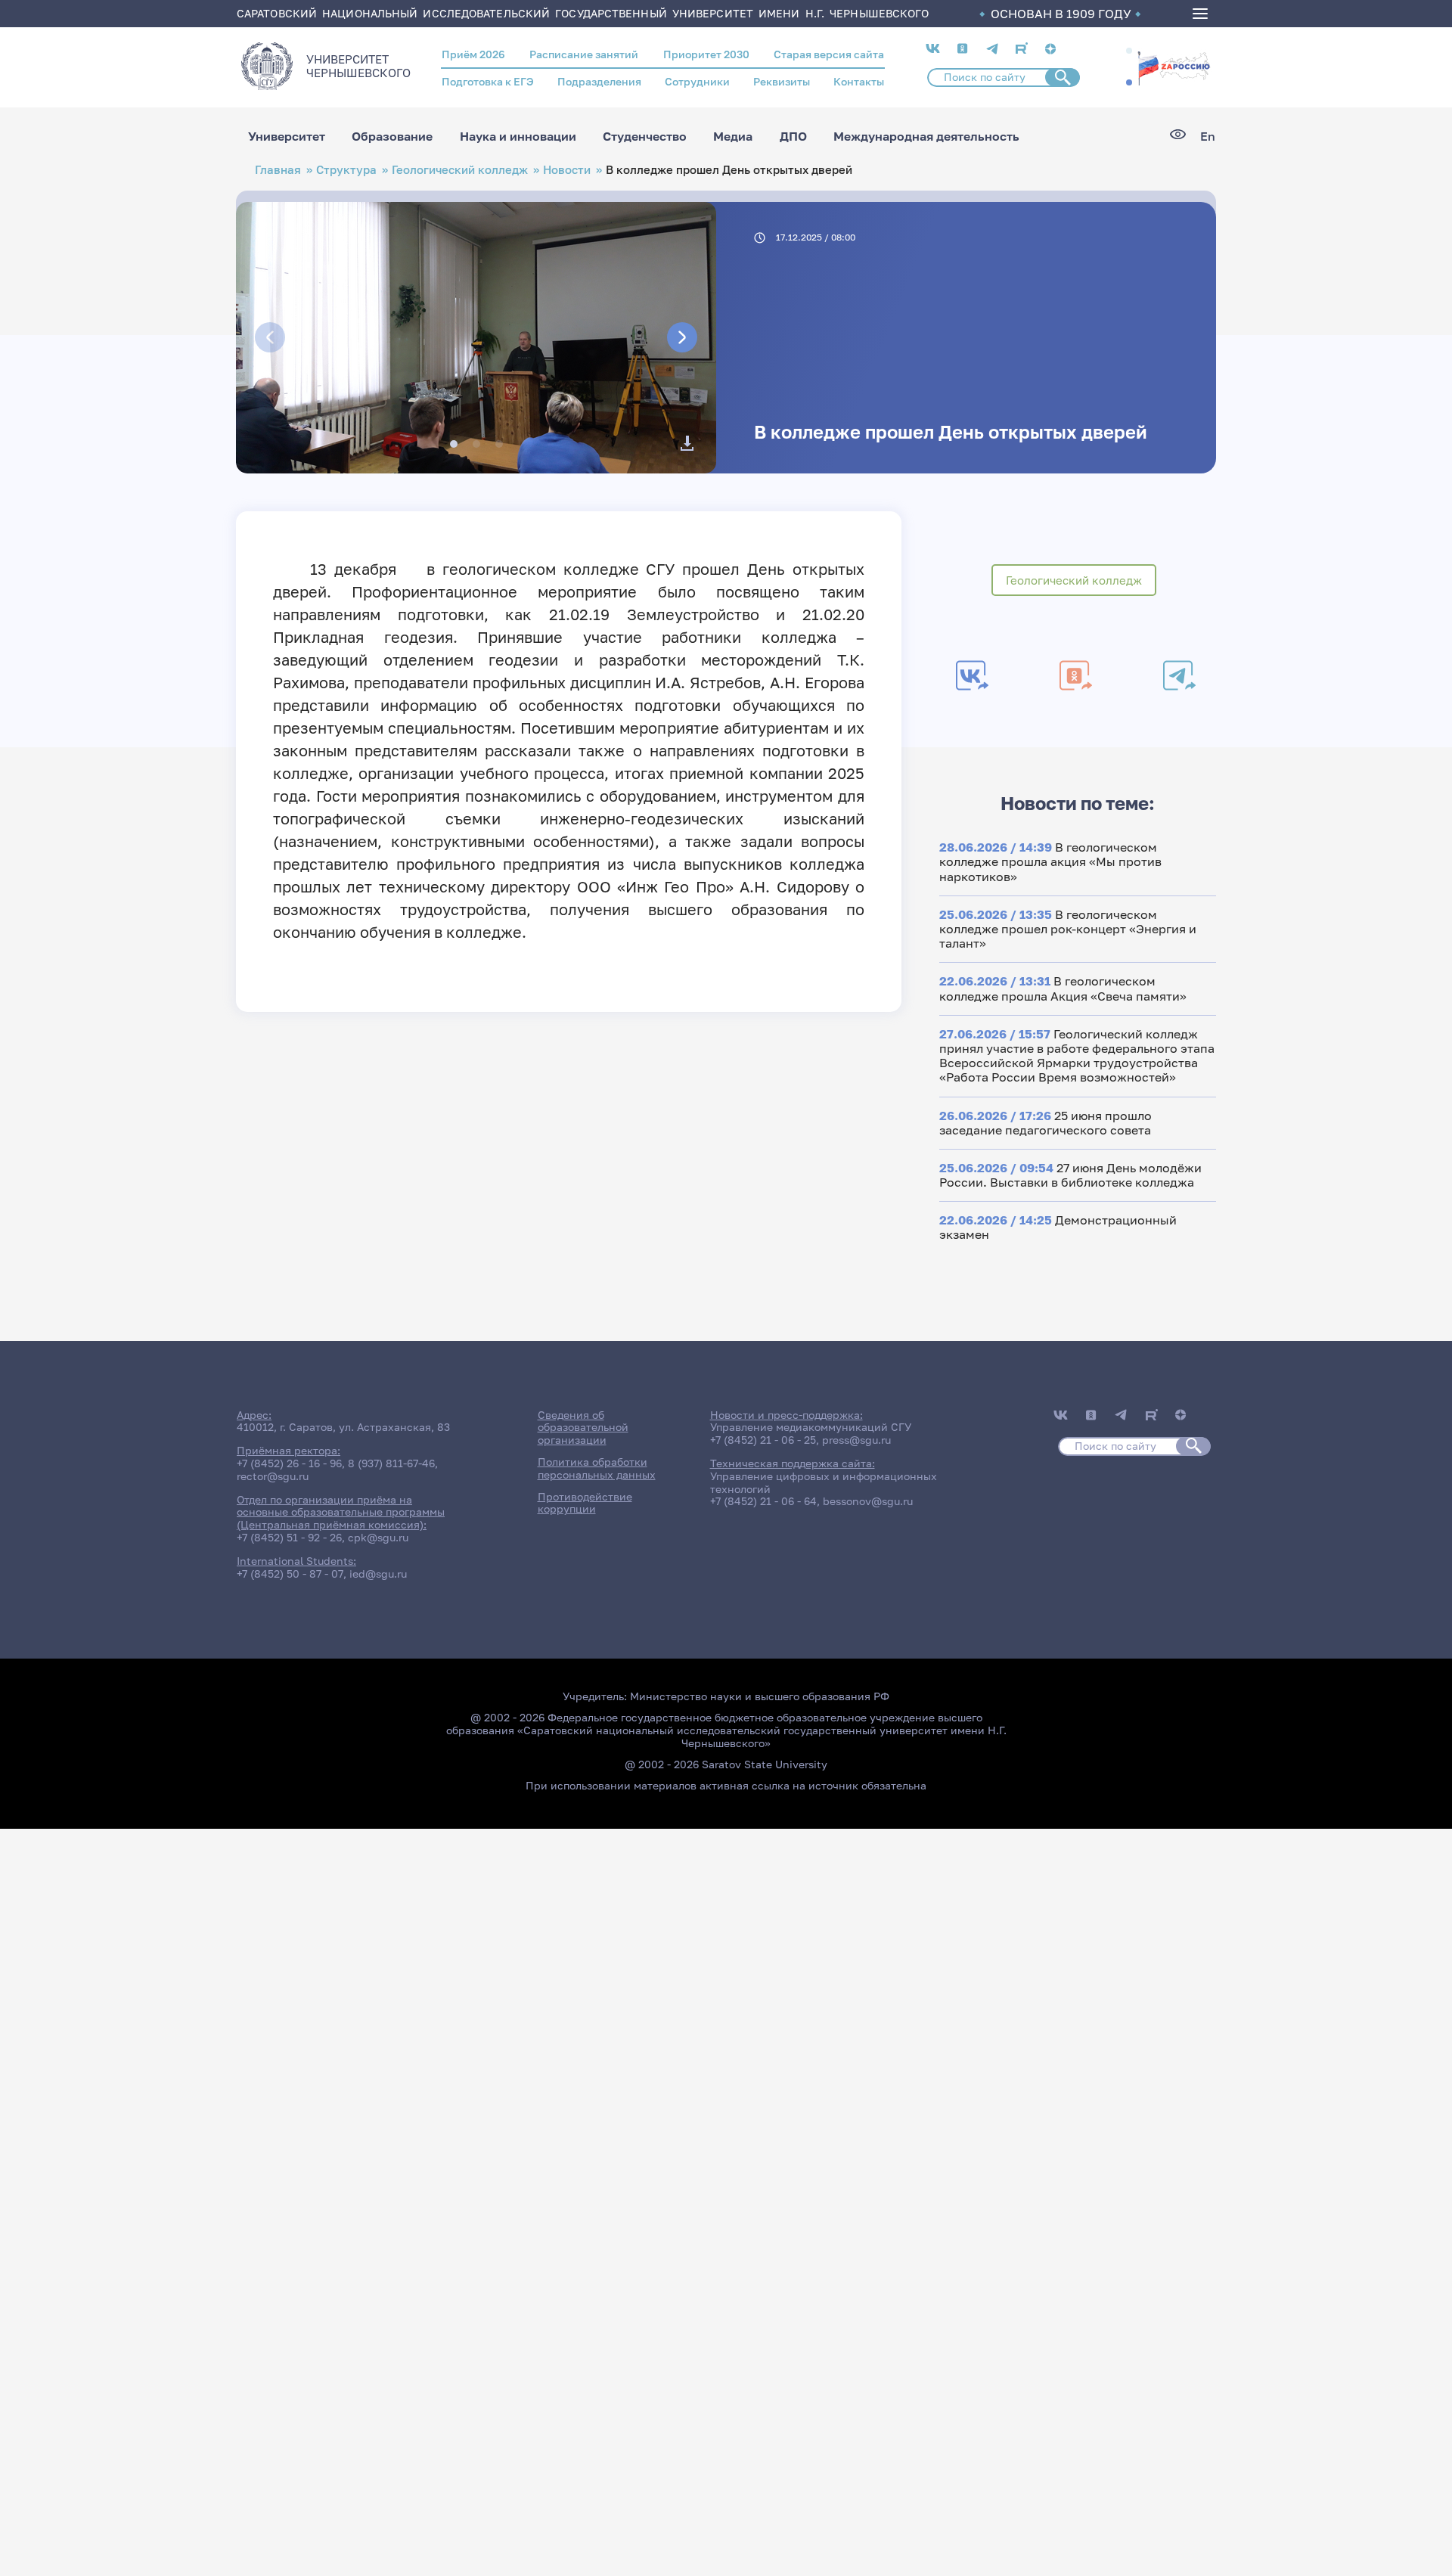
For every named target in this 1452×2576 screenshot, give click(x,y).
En (1208, 137)
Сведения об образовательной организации (583, 1428)
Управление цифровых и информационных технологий (824, 1482)
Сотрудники (697, 81)
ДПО (793, 136)
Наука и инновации (518, 136)
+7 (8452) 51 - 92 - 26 (289, 1537)
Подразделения (599, 81)
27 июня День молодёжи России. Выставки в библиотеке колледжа (1070, 1175)
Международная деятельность (926, 136)
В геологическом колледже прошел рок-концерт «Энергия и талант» (1068, 929)
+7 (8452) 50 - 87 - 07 (290, 1574)
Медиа (733, 136)
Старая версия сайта (829, 54)
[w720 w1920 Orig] (687, 443)
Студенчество (645, 136)
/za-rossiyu (1174, 67)
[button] (1129, 51)
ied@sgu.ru (378, 1574)
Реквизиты (782, 81)
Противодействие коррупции (585, 1503)
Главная (278, 170)
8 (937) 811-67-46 (391, 1463)
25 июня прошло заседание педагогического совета (1046, 1123)
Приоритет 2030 (706, 54)
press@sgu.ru (856, 1440)
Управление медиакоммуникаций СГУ (811, 1427)
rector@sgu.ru (273, 1476)
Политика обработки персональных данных (597, 1468)
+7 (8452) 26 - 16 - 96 (289, 1463)
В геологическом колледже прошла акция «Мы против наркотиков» (1050, 861)
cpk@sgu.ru (378, 1537)
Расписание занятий (584, 54)
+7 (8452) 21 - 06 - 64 (763, 1501)
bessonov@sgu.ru (868, 1501)
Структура (346, 170)
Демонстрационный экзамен (1058, 1227)
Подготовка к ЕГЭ (488, 81)
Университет (287, 136)
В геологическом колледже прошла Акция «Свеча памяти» (1063, 988)
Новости (567, 170)
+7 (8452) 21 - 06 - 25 (763, 1440)
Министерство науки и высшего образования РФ (760, 1696)
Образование (392, 136)
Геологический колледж (460, 170)
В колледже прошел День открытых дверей (951, 431)
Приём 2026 (473, 54)
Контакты (859, 81)
